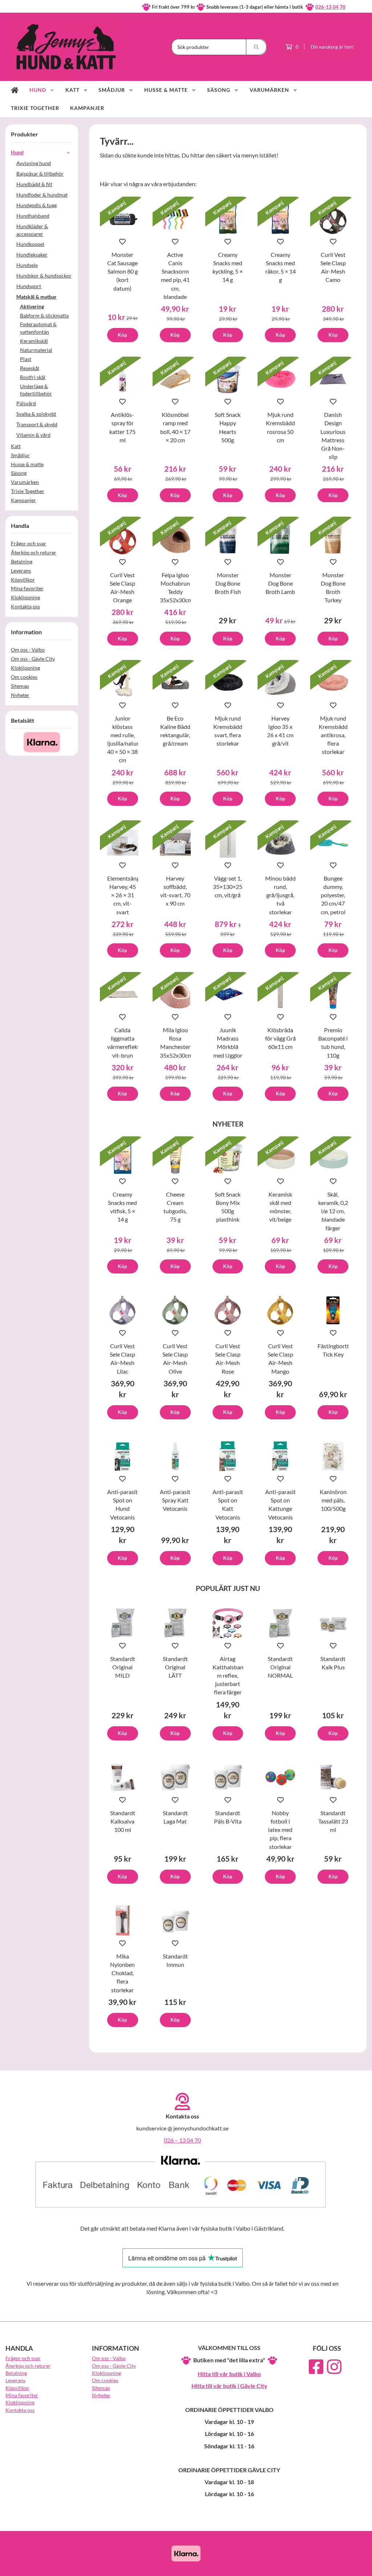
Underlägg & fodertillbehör (36, 390)
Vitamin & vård (33, 435)
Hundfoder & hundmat (42, 195)
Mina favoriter (27, 588)
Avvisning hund (34, 163)
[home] (15, 90)
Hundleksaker (32, 255)
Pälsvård (26, 403)
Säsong (219, 90)
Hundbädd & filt (34, 184)
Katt (72, 90)
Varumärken (269, 90)
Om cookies (24, 677)
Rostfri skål (33, 377)
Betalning (22, 561)
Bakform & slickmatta (44, 315)
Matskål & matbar (37, 297)
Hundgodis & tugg (37, 205)
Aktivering (32, 306)
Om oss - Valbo (28, 650)
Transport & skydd (37, 424)
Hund (38, 90)
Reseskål (30, 368)
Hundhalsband (33, 216)
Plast (26, 359)
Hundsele (27, 265)
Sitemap (20, 686)
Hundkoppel (30, 244)
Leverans (21, 571)
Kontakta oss (25, 606)
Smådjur (112, 90)
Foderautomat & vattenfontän (38, 328)
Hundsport (29, 286)
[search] (256, 47)
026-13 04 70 (330, 7)
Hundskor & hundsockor (44, 276)
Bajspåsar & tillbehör (40, 174)
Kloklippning (25, 597)
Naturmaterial (36, 350)
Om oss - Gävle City (33, 659)
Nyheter (20, 695)
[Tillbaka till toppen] (357, 2566)
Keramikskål (34, 341)
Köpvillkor (23, 580)
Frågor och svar (29, 543)
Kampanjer (87, 108)
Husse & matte (166, 90)
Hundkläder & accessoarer (32, 230)
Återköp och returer (34, 552)
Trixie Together (35, 108)
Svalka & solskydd (36, 414)
